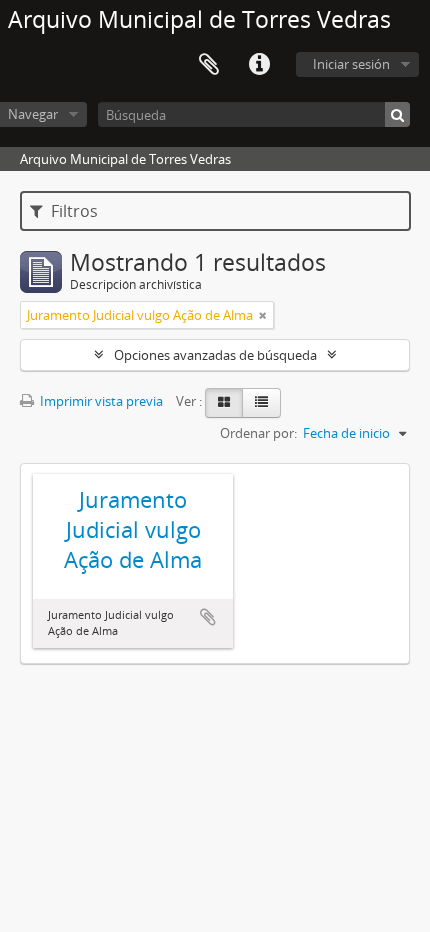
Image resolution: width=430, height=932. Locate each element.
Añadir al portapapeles (208, 617)
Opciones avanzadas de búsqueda (215, 355)
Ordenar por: (258, 433)
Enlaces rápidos (259, 65)
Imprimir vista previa (100, 401)
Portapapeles (209, 65)
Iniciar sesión (351, 64)
